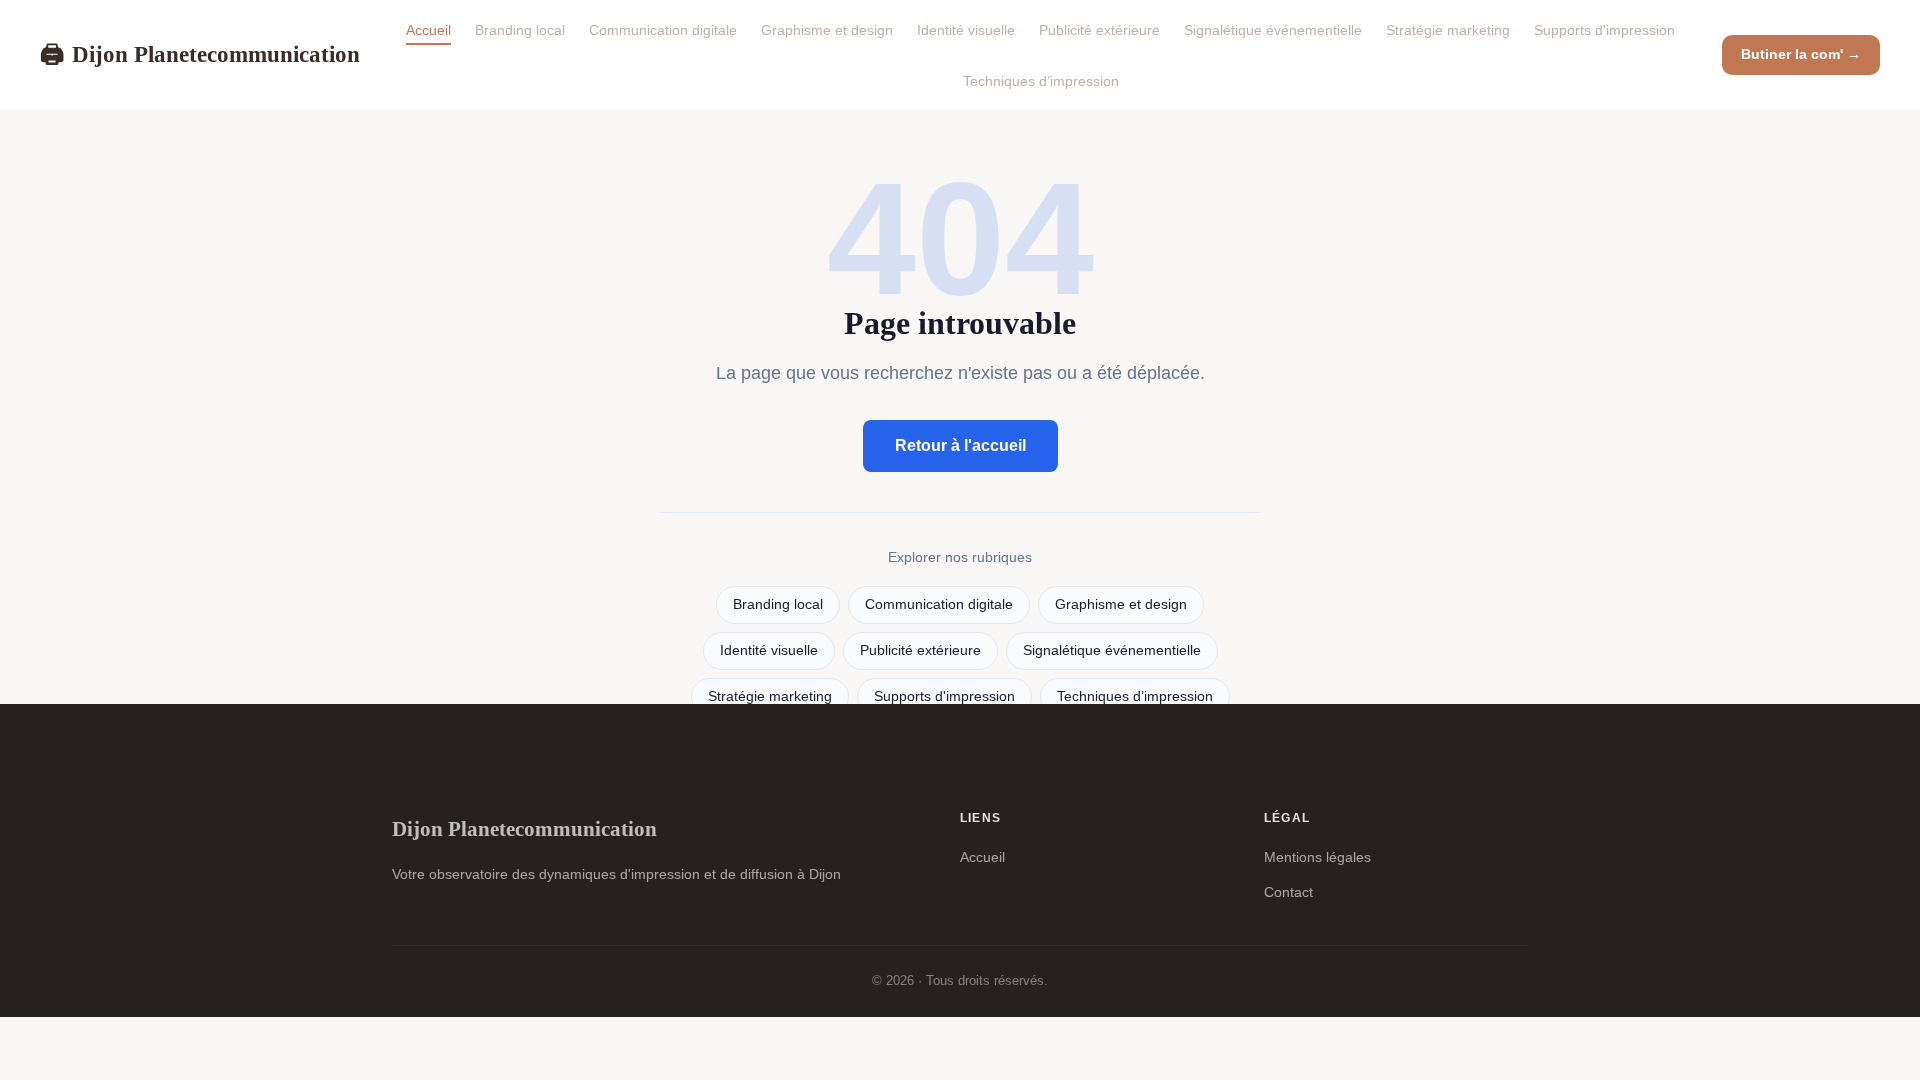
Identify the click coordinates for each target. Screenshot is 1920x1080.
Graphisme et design (827, 30)
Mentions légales (1317, 857)
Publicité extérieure (1099, 30)
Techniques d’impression (1041, 81)
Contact (1288, 892)
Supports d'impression (1604, 30)
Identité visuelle (966, 30)
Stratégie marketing (1448, 30)
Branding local (520, 30)
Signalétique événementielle (1273, 30)
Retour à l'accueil (960, 445)
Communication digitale (663, 30)
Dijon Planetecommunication (200, 54)
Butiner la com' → (1801, 54)
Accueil (428, 30)
